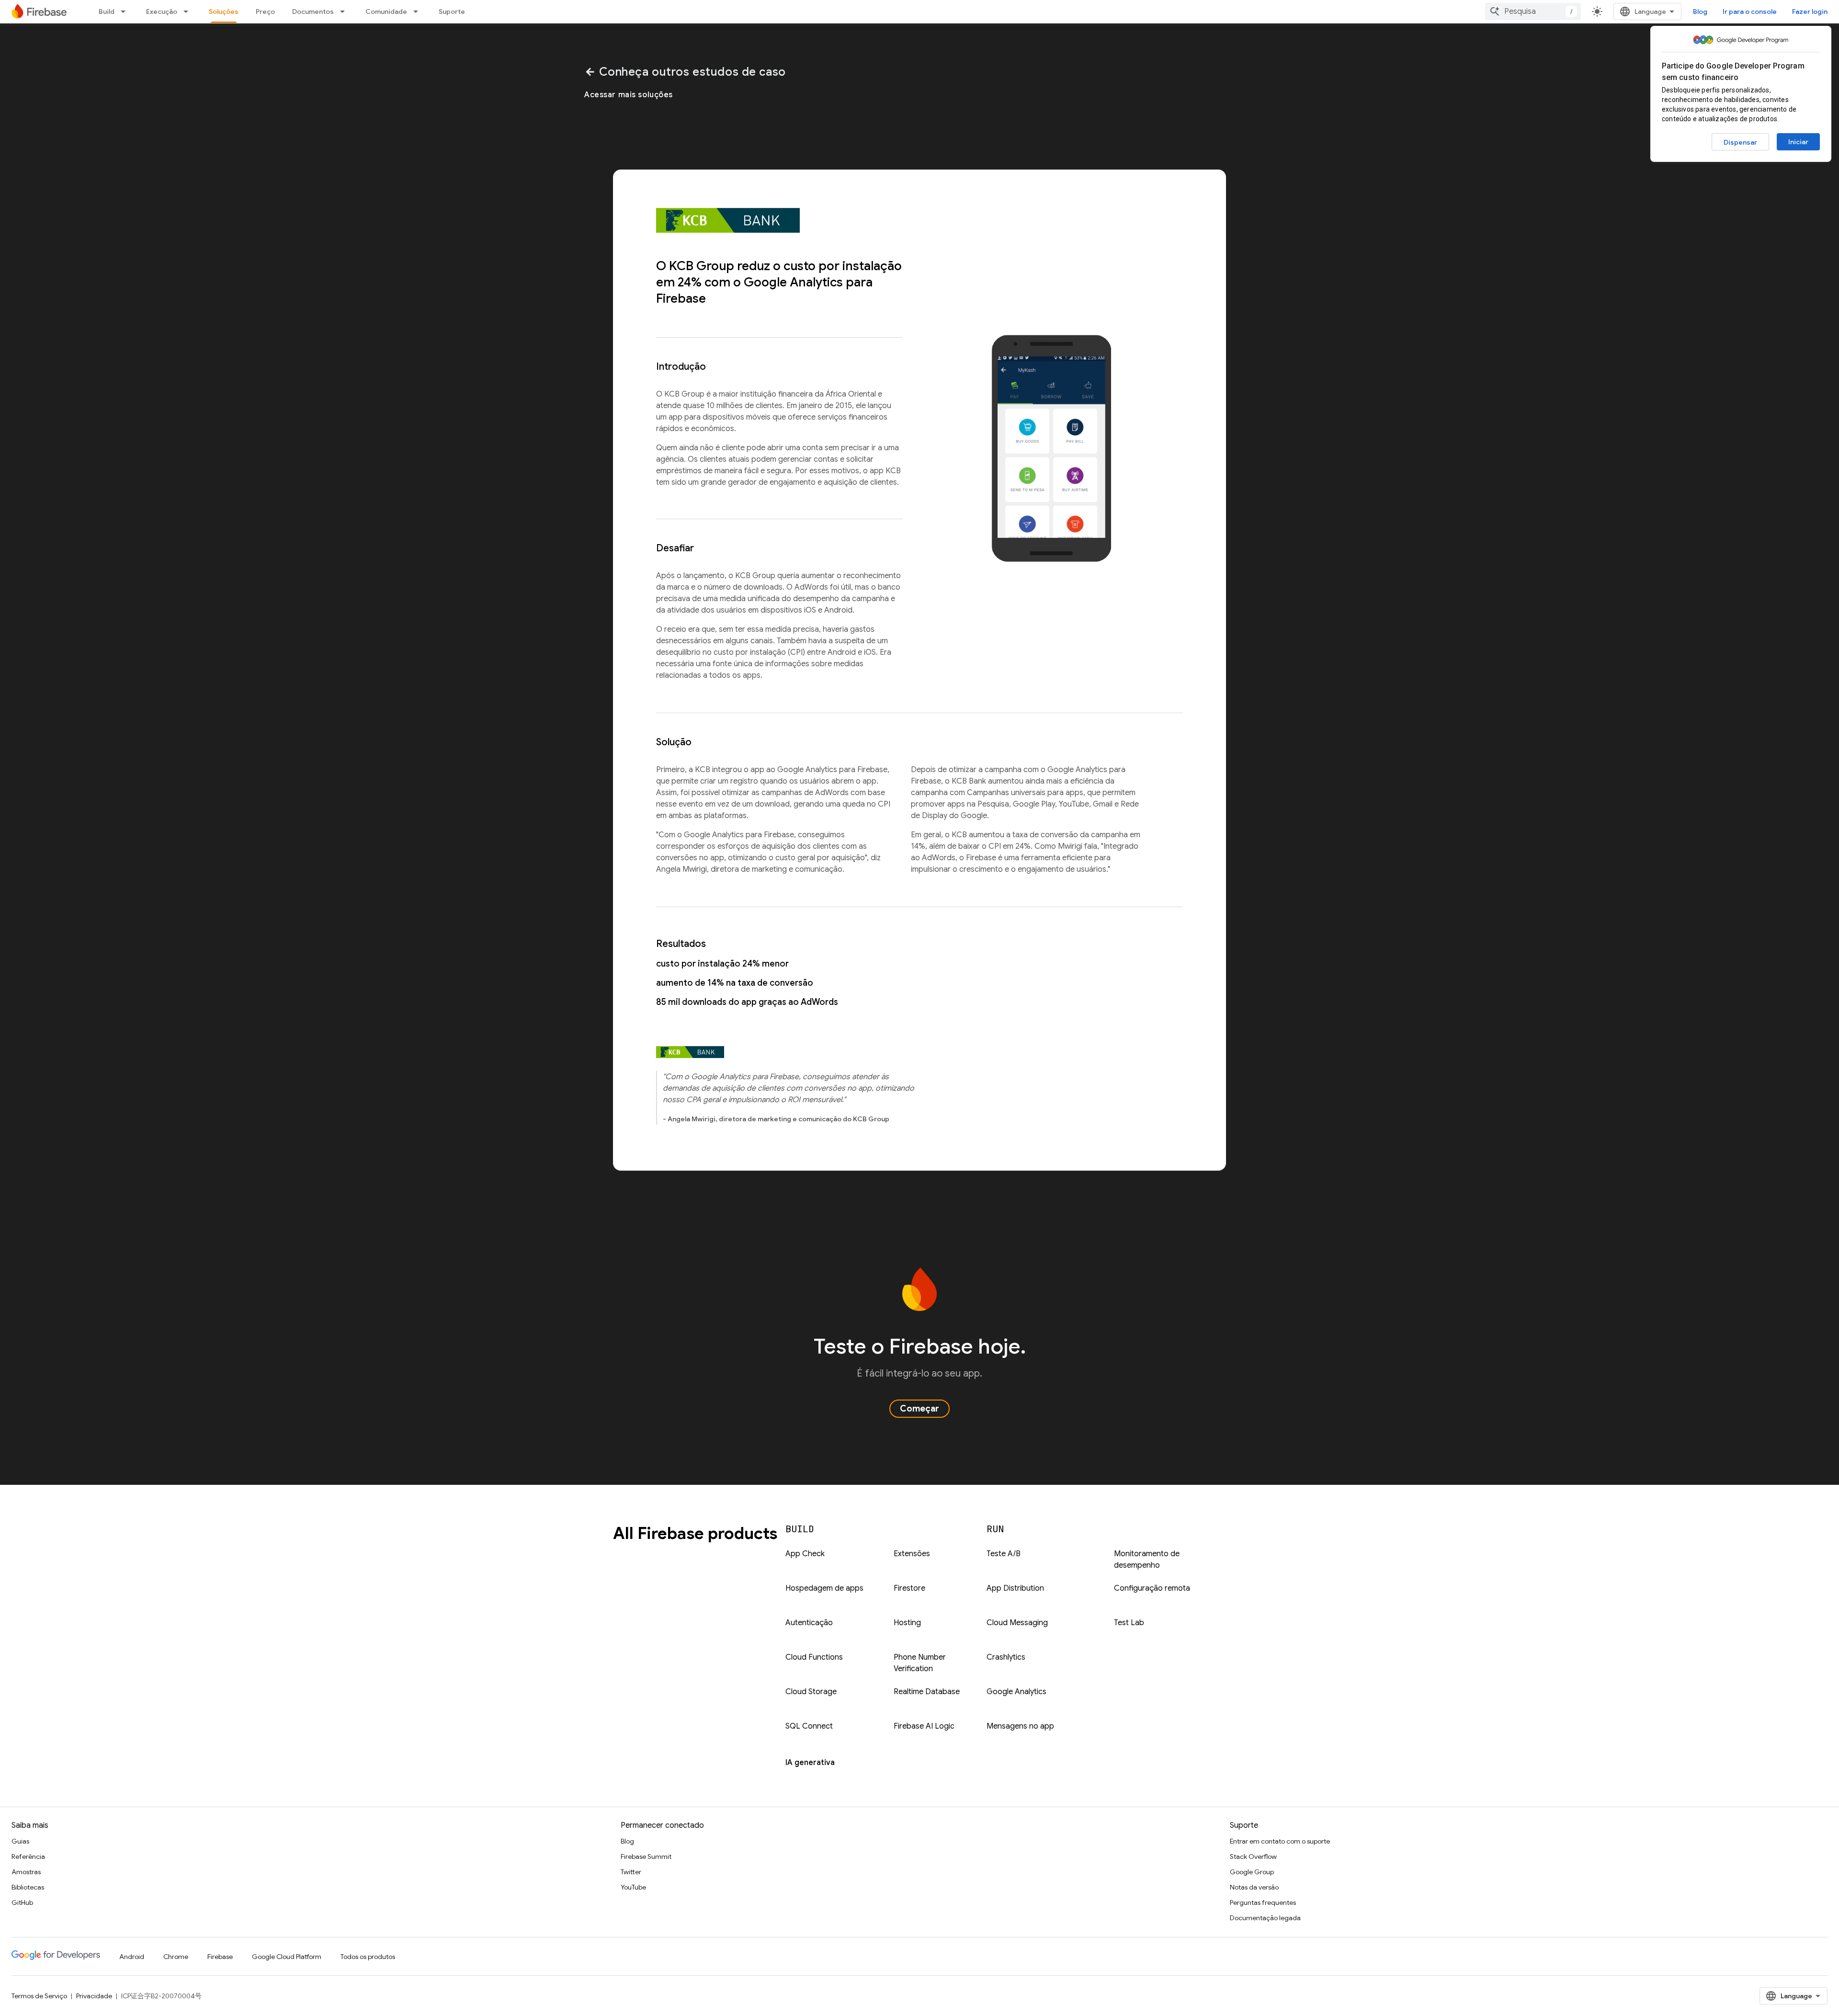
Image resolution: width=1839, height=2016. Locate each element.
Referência (28, 1857)
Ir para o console (1750, 11)
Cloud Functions (814, 1657)
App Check (805, 1554)
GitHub (22, 1902)
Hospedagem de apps (824, 1588)
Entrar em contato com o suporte (1280, 1841)
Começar (919, 1409)
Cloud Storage (811, 1692)
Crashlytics (1006, 1657)
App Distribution (1015, 1588)
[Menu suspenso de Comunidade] (419, 11)
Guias (20, 1841)
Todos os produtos (368, 1957)
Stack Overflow (1253, 1857)
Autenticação (809, 1623)
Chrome (176, 1957)
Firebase (220, 1957)
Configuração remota (1152, 1588)
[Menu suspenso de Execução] (189, 11)
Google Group (1252, 1872)
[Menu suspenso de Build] (126, 11)
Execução (162, 11)
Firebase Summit (646, 1857)
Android (132, 1957)
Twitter (631, 1872)
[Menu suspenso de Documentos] (345, 11)
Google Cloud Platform (287, 1957)
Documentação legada (1265, 1918)
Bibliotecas (28, 1887)
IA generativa (810, 1763)
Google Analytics (1016, 1692)
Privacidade (94, 1996)
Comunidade (386, 11)
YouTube (633, 1887)
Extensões (912, 1554)
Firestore (909, 1588)
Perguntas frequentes (1263, 1902)
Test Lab (1129, 1623)
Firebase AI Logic (924, 1726)
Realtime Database (927, 1692)
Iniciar (1798, 142)
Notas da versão (1254, 1887)
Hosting (907, 1623)
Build (107, 11)
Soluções (224, 11)
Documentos (313, 11)
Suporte (452, 11)
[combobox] (1533, 11)
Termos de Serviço (39, 1996)
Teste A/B (1004, 1554)
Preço (265, 11)
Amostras (26, 1872)
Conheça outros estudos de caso (685, 72)
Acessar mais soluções (629, 95)
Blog (1700, 11)
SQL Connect (809, 1726)
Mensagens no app (1020, 1726)
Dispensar (1740, 142)
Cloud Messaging (1017, 1623)
